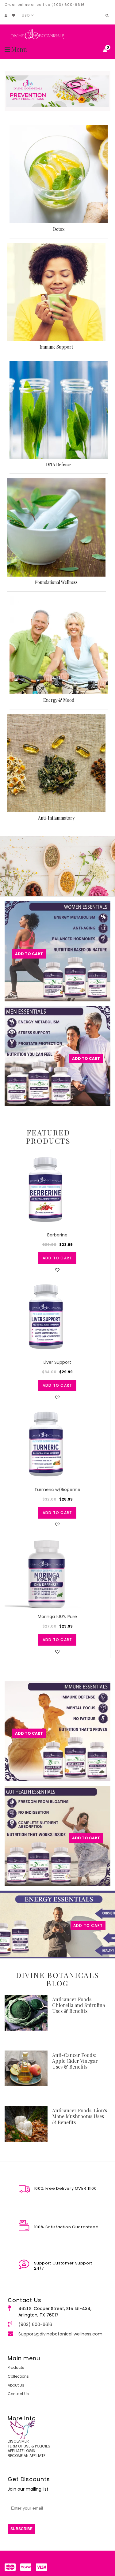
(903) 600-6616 (35, 2324)
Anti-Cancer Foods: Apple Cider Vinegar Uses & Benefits (75, 2061)
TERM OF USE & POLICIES (29, 2446)
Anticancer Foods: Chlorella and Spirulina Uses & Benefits (79, 2005)
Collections (18, 2376)
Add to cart (57, 1258)
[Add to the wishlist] (57, 1270)
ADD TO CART (88, 1925)
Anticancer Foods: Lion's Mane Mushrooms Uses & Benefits (80, 2116)
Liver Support (57, 1362)
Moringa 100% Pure (57, 1617)
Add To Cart (29, 954)
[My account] (6, 16)
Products (16, 2367)
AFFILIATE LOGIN (21, 2451)
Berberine (57, 1235)
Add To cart (86, 1838)
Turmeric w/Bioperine (57, 1490)
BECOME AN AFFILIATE (27, 2456)
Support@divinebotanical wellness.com (60, 2334)
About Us (16, 2385)
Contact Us (18, 2394)
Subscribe (21, 2529)
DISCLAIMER (18, 2441)
